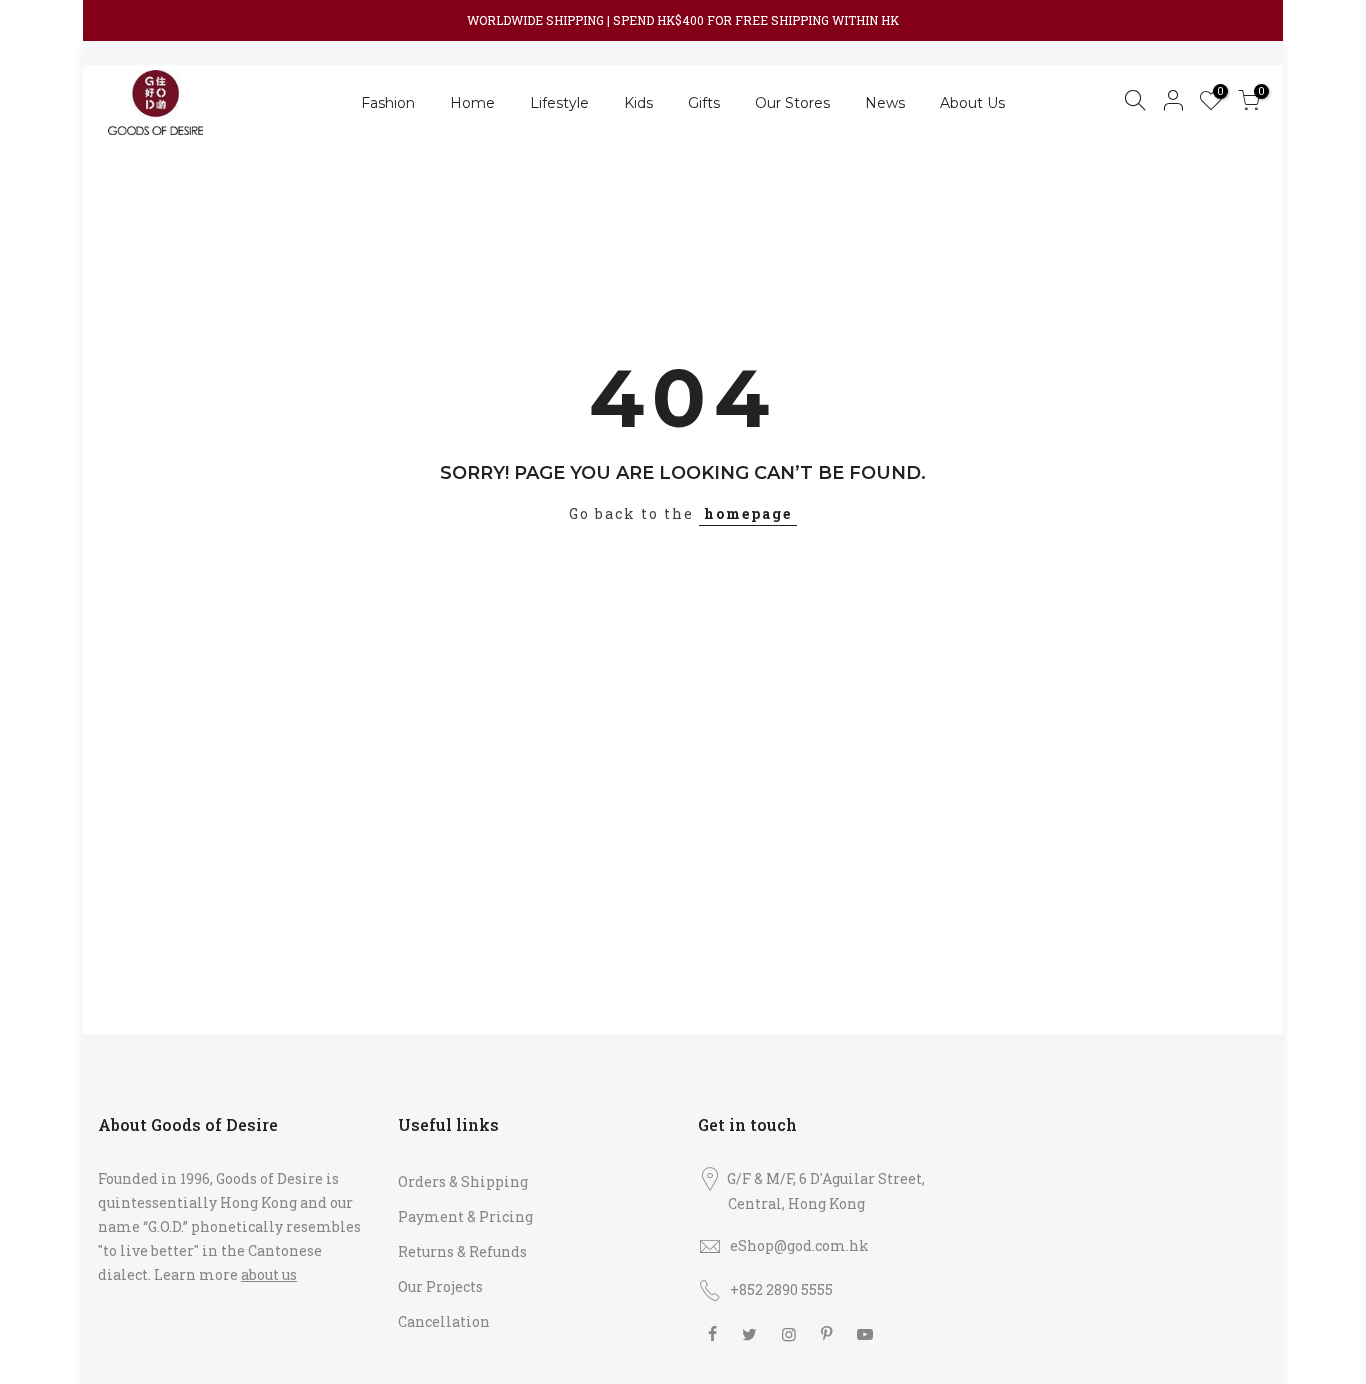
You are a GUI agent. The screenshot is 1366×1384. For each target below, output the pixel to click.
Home (472, 103)
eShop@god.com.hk (799, 1245)
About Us (972, 103)
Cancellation (444, 1321)
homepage (748, 513)
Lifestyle (559, 103)
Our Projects (440, 1286)
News (885, 103)
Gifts (704, 103)
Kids (638, 103)
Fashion (388, 103)
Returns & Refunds (462, 1251)
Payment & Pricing (465, 1216)
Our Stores (792, 103)
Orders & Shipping (463, 1181)
